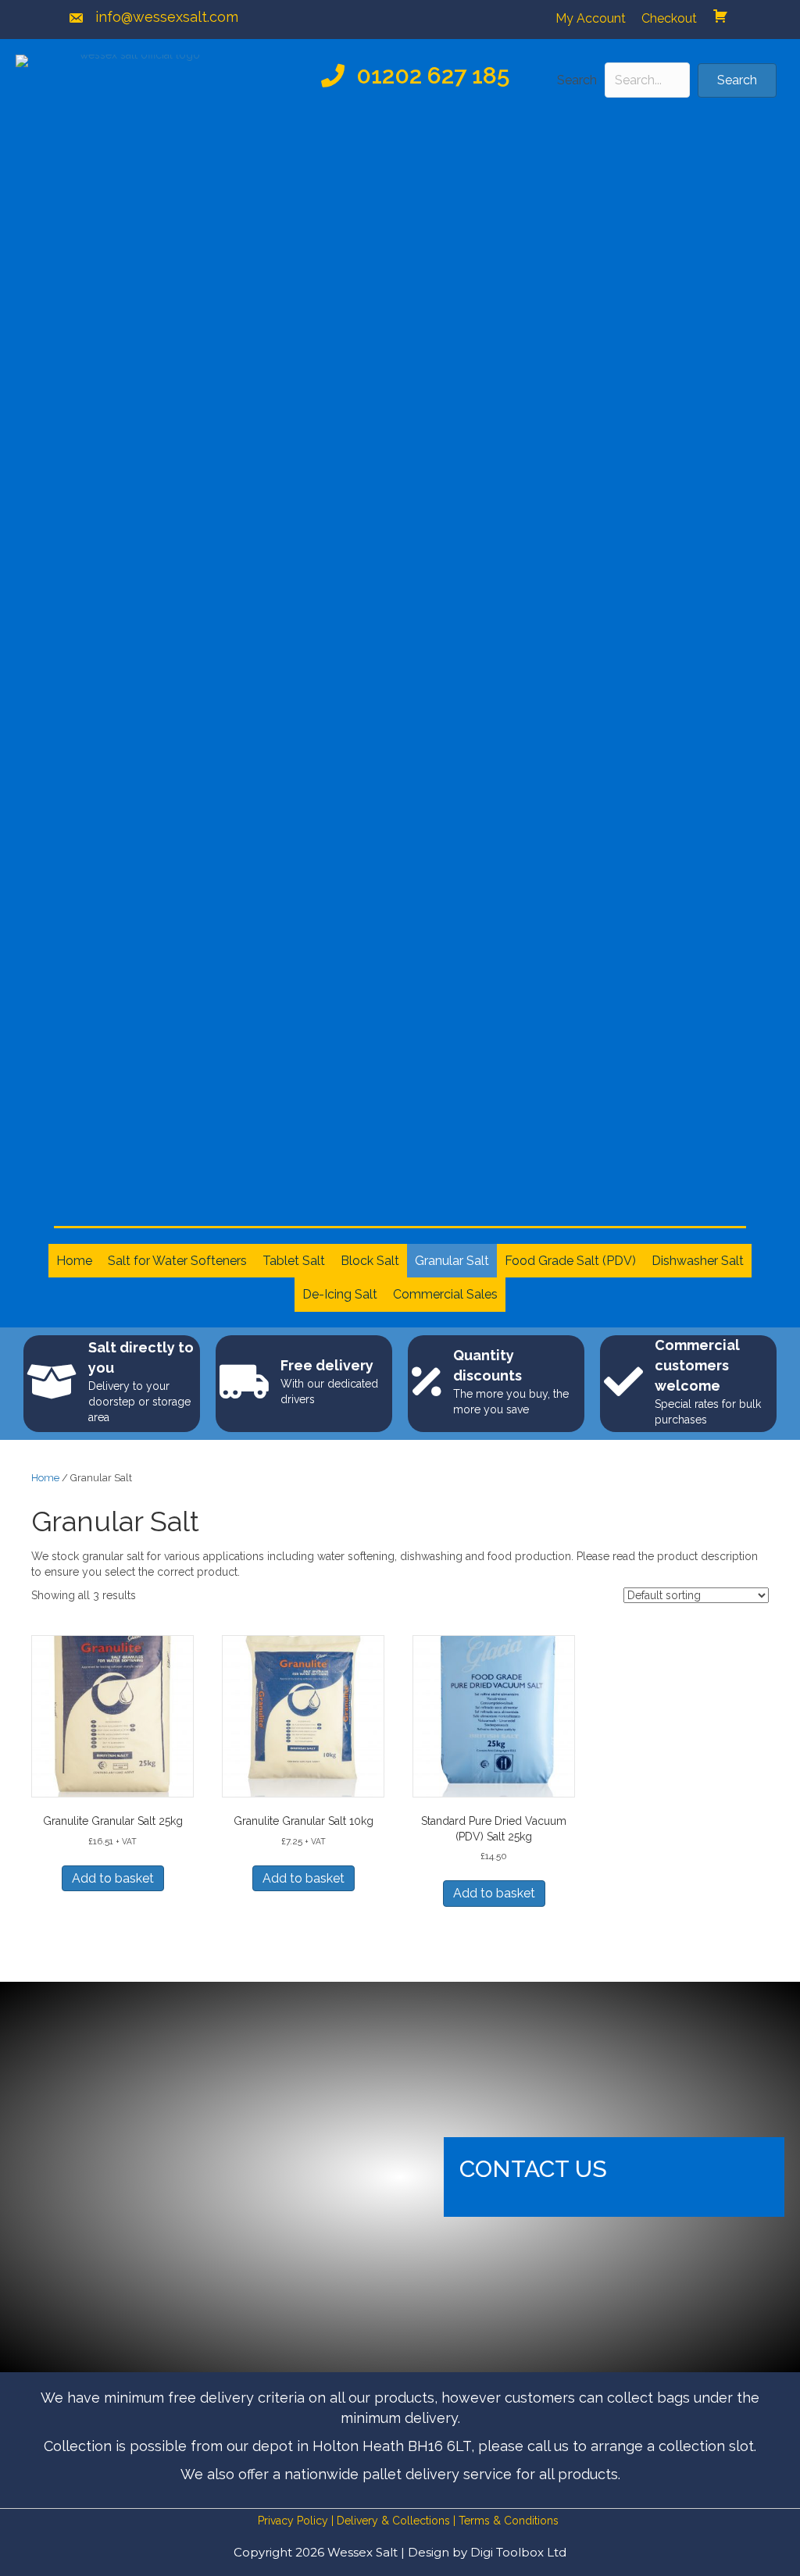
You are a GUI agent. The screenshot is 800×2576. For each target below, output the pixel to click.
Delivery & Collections (393, 2521)
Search (577, 80)
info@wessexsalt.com (167, 17)
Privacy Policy (293, 2521)
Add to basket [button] (113, 1878)
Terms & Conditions (509, 2521)
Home (45, 1478)
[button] (737, 80)
